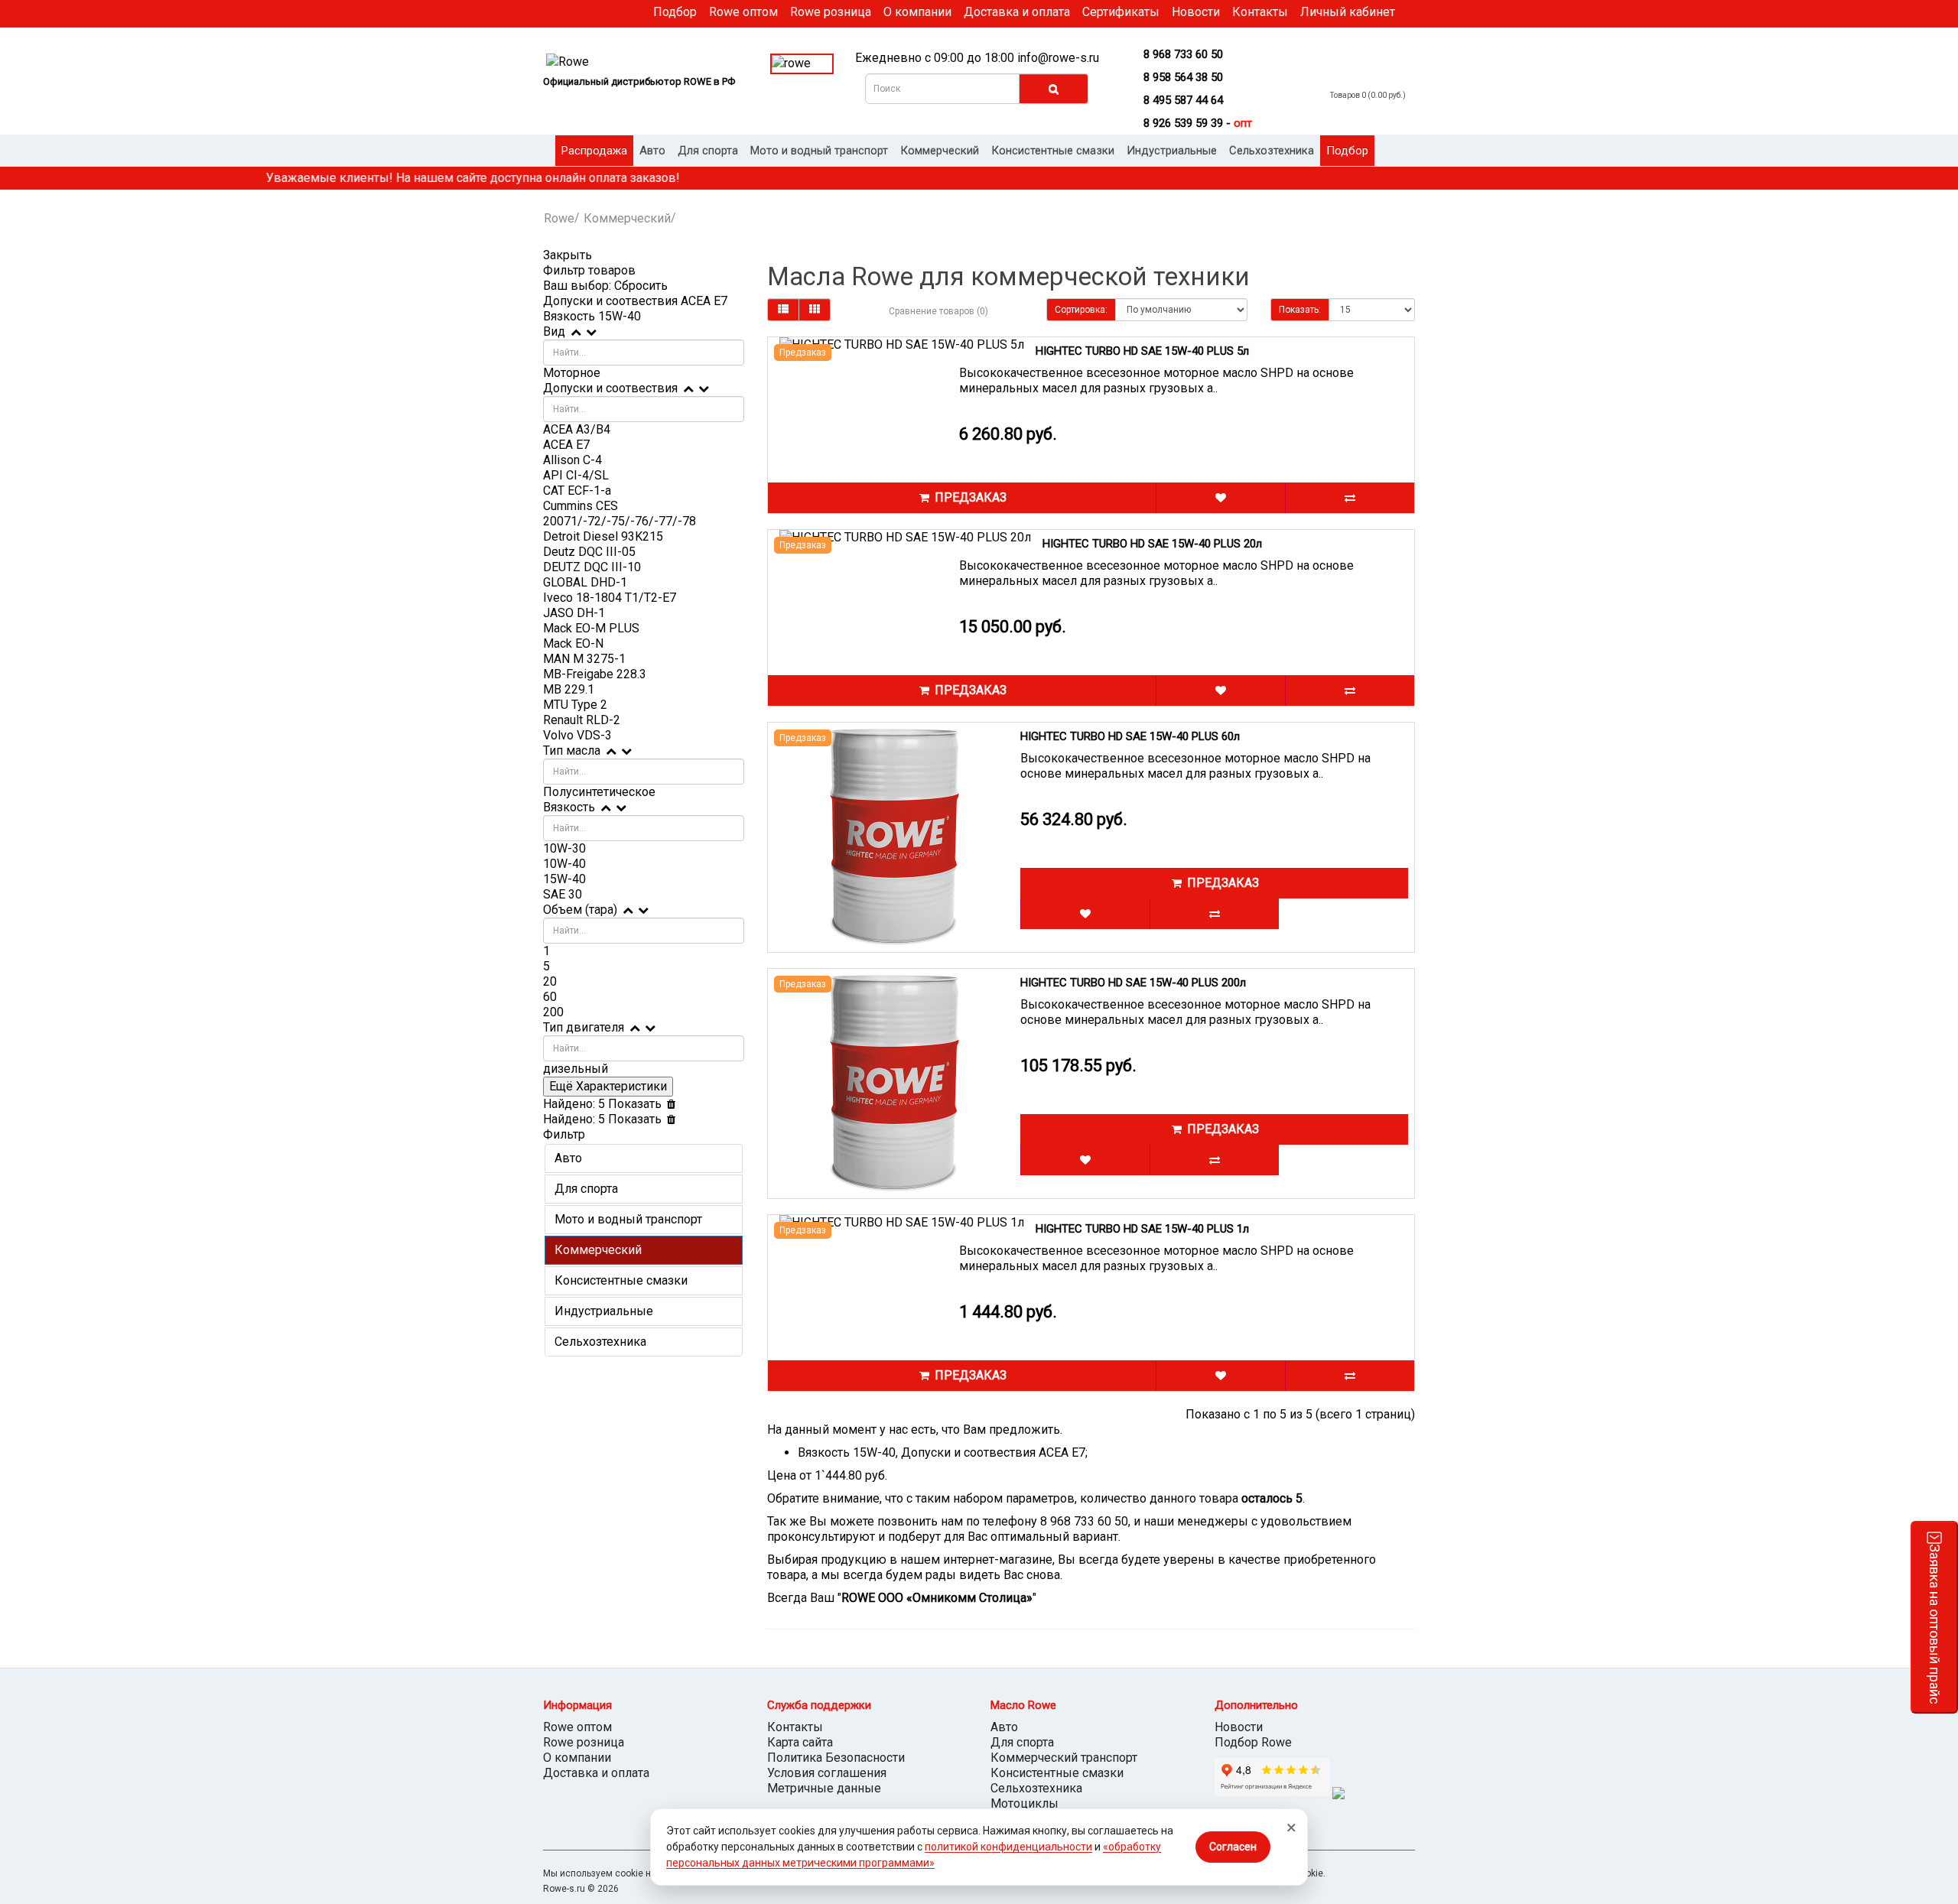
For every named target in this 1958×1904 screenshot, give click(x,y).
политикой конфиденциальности (1008, 1847)
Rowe (559, 218)
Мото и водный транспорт (819, 151)
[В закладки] (1220, 498)
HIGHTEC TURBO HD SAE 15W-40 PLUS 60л (1130, 736)
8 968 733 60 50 (1183, 54)
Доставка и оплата (1017, 12)
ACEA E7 (704, 301)
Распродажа (594, 151)
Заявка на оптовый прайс (1935, 1624)
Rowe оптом (743, 12)
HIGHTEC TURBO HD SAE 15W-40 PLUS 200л (1133, 983)
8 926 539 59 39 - (1198, 123)
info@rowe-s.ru (1058, 58)
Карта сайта (800, 1742)
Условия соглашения (827, 1773)
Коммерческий (940, 151)
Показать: (1300, 310)
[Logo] (644, 62)
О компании (917, 12)
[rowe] (802, 64)
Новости (1196, 12)
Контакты (1260, 12)
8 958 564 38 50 (1183, 77)
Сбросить (641, 286)
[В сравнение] (1350, 498)
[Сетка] (815, 310)
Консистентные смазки (1053, 151)
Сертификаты (1121, 12)
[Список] (783, 310)
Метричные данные (824, 1788)
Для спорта (708, 151)
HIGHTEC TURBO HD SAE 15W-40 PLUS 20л (1152, 544)
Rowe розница (831, 12)
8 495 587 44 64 (1183, 100)
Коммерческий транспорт (1064, 1758)
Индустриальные (1172, 151)
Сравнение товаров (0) (938, 311)
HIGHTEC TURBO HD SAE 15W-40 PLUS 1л (1142, 1229)
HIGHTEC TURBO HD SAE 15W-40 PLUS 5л (1142, 351)
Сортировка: (1081, 310)
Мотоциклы (1025, 1803)
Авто (652, 151)
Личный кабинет (1348, 12)
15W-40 (620, 316)
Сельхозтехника (1272, 151)
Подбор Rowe (1253, 1742)
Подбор (675, 12)
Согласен (1233, 1847)
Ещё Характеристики (608, 1086)
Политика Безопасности (836, 1758)
